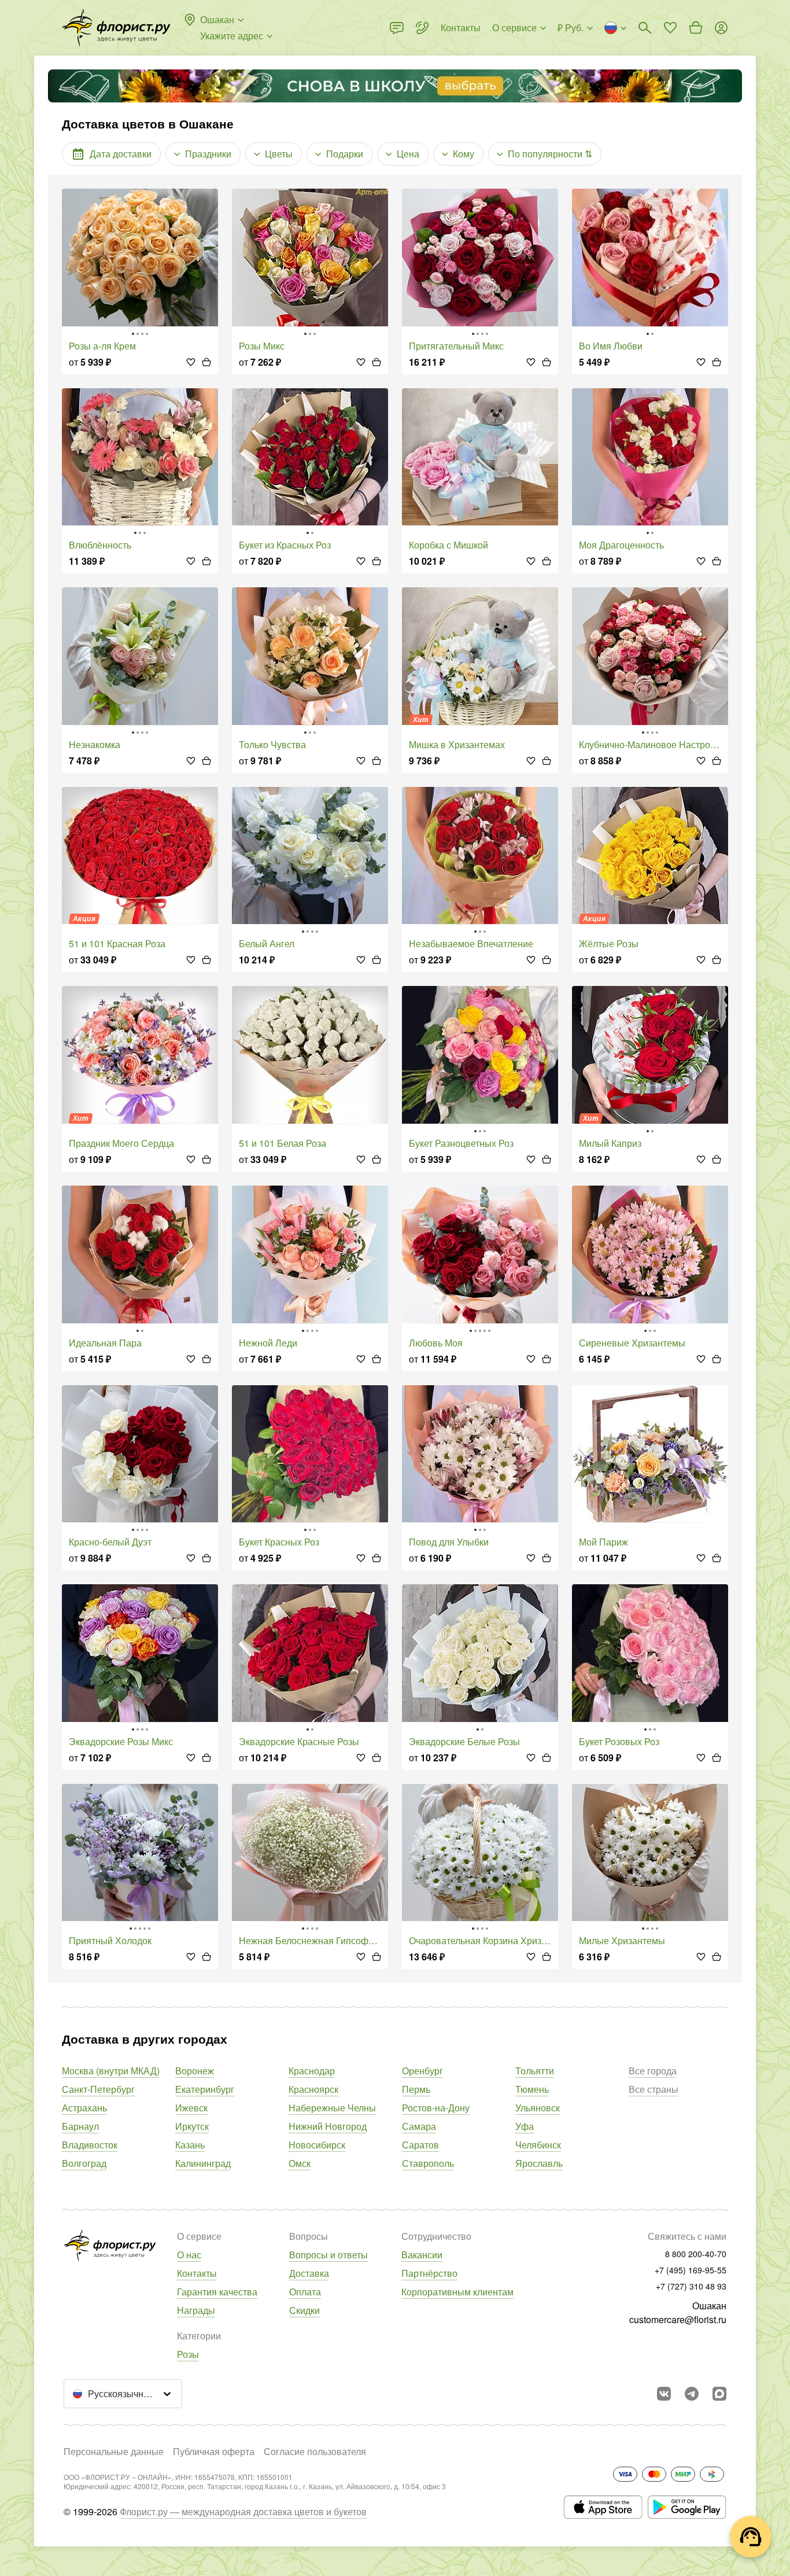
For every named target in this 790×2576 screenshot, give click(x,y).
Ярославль (539, 2163)
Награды (196, 2310)
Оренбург (422, 2071)
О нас (189, 2255)
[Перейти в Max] (719, 2394)
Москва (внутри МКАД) (111, 2071)
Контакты (197, 2273)
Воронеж (195, 2071)
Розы (188, 2354)
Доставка (309, 2273)
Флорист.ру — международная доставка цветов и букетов (243, 2511)
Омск (300, 2163)
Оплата (305, 2292)
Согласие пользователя (315, 2451)
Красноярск (313, 2089)
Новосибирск (317, 2145)
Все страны (654, 2089)
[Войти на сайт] (721, 28)
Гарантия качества (217, 2292)
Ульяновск (538, 2108)
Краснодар (312, 2071)
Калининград (203, 2163)
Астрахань (84, 2108)
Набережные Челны (332, 2108)
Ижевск (191, 2108)
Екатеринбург (205, 2089)
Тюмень (532, 2089)
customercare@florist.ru (678, 2319)
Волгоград (84, 2163)
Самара (419, 2126)
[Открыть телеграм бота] (692, 2394)
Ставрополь (428, 2163)
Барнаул (80, 2126)
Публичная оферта (214, 2451)
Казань (190, 2145)
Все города (653, 2071)
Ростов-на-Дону (436, 2108)
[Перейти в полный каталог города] (116, 28)
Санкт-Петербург (98, 2089)
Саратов (420, 2145)
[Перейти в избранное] (670, 28)
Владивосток (90, 2145)
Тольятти (535, 2071)
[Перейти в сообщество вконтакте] (664, 2394)
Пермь (416, 2089)
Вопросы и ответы (328, 2255)
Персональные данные (114, 2451)
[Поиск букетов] (645, 28)
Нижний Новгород (328, 2126)
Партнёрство (429, 2273)
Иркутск (192, 2126)
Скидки (304, 2310)
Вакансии (422, 2255)
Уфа (525, 2126)
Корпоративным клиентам (457, 2292)
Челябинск (538, 2145)
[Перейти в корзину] (696, 28)
